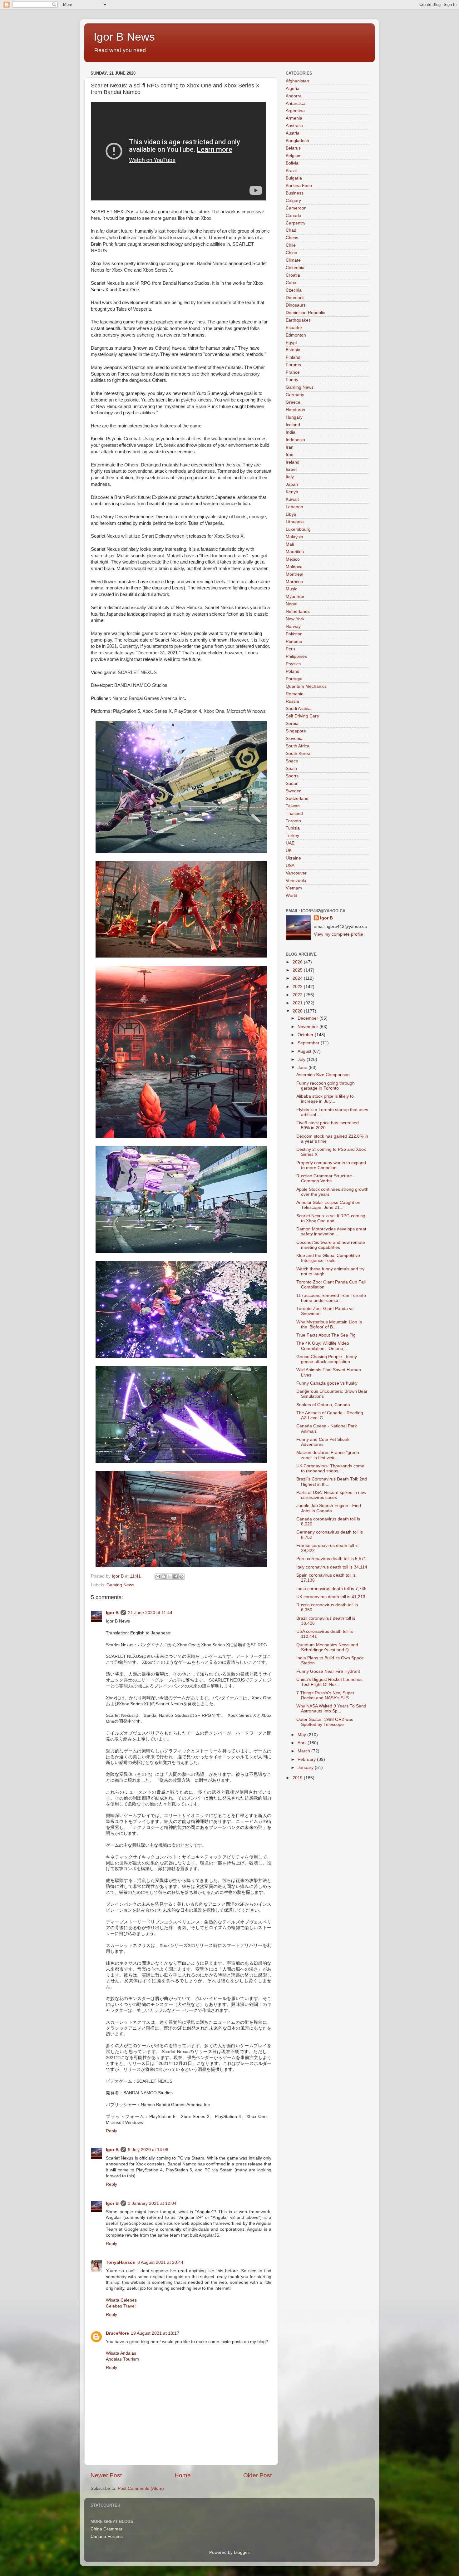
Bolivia (292, 163)
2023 (298, 987)
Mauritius (295, 552)
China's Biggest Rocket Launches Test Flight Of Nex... (329, 1682)
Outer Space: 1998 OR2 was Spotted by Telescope (325, 1722)
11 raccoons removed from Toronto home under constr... (331, 1298)
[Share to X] (170, 1577)
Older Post (257, 2475)
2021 (298, 1003)
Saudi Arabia (298, 709)
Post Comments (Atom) (141, 2488)
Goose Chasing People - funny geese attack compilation (327, 1359)
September (309, 1043)
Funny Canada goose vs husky (327, 1383)
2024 (298, 978)
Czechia (294, 290)
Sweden (294, 791)
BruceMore (117, 2333)
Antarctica (296, 103)
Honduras (295, 410)
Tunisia (293, 828)
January (306, 1768)
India (291, 432)
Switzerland (297, 798)
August (305, 1051)
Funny (292, 380)
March (304, 1751)
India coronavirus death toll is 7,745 (331, 1589)
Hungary (294, 417)
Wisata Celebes (121, 2300)
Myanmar (295, 596)
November (308, 1027)
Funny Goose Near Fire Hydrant (328, 1671)
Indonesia (295, 440)
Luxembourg (298, 529)
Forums (293, 365)
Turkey (292, 836)
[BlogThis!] (164, 1577)
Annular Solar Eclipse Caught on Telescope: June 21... (328, 1205)
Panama (294, 641)
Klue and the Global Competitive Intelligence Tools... (328, 1258)
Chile (291, 245)
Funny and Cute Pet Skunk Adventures (323, 1442)
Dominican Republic (305, 313)
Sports (292, 776)
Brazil (291, 171)
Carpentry (296, 223)
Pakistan (294, 634)
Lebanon (294, 507)
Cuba (291, 283)
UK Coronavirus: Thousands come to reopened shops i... (330, 1468)
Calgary (293, 201)
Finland (293, 357)
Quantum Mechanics (306, 686)
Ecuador (294, 328)
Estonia (293, 350)
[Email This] (158, 1577)
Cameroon (296, 208)
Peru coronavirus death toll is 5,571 (331, 1559)
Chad (291, 230)
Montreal (294, 574)
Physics (293, 664)
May (302, 1735)
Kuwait (292, 499)
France (293, 372)
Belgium (294, 156)
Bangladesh (297, 141)
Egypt (291, 343)
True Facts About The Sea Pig (326, 1335)
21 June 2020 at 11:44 (150, 1613)
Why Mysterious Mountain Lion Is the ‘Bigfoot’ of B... (329, 1325)
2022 (298, 995)
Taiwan (293, 806)
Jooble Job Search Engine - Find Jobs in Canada (329, 1508)
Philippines (296, 656)
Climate (293, 260)
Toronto (293, 821)
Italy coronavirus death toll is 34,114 (332, 1567)
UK (289, 851)
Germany (295, 395)
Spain (291, 768)
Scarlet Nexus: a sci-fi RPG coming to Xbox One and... (331, 1218)
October (306, 1035)
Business (295, 193)
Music (291, 589)
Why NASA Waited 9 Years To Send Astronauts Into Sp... (331, 1709)
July (302, 1059)
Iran (290, 447)
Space (292, 761)
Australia (294, 126)
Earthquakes (298, 320)
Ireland (293, 462)
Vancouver (296, 873)
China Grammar (106, 2529)
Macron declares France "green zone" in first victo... (328, 1455)
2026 (298, 962)
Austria (293, 133)
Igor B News (124, 37)
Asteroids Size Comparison (323, 1075)
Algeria (293, 89)
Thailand (294, 813)
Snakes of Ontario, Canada (323, 1405)
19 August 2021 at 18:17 (155, 2333)
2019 (298, 1778)
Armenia (294, 118)
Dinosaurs (296, 305)
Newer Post (106, 2475)
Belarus (293, 148)
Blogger (241, 2552)
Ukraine (293, 858)
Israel (291, 469)
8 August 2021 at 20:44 (160, 2262)
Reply (111, 2131)
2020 (298, 1011)
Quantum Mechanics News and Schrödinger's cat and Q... (327, 1647)
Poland (293, 671)
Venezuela (296, 881)
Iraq (290, 455)
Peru (290, 649)
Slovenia (294, 739)
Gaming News (120, 1585)
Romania (295, 694)
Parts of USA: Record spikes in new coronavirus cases (331, 1495)
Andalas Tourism (122, 2359)
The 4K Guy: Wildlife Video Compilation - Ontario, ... (323, 1346)
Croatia (293, 275)
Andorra (294, 96)
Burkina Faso (299, 186)
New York (295, 619)
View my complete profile (338, 934)
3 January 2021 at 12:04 (152, 2203)
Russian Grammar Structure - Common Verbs (326, 1178)
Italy (290, 477)
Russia (292, 701)
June (303, 1068)
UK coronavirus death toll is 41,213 (331, 1597)
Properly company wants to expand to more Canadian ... (331, 1165)
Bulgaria (294, 178)
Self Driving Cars (302, 716)
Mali (290, 544)
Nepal (291, 604)
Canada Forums (107, 2537)
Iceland (293, 425)
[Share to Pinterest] (181, 1577)
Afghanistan (297, 81)
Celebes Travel (121, 2306)
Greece (293, 402)
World (291, 896)
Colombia (295, 268)
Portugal (294, 679)
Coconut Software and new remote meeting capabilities (331, 1245)
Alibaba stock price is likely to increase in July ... (325, 1099)
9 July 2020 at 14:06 (148, 2150)
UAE (290, 843)
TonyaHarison (121, 2262)
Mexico (293, 559)
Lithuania (295, 522)
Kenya (292, 492)
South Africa (298, 746)
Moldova (294, 567)
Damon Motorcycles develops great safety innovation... (331, 1231)
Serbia (292, 724)
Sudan (292, 783)
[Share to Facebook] (175, 1577)
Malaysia (294, 537)
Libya (291, 514)
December (308, 1018)
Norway (293, 626)
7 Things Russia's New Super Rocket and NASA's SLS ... (325, 1695)
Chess (292, 238)
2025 (298, 970)
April (303, 1743)
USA (290, 866)
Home (183, 2475)
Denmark (295, 298)
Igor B (112, 1613)
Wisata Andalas (121, 2353)
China (291, 253)
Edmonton (296, 335)
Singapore (296, 731)
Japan (292, 484)
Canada (294, 216)
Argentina (295, 111)
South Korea (298, 754)
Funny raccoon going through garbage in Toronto (326, 1086)
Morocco (294, 582)
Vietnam (294, 888)
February (307, 1759)
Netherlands (298, 611)
